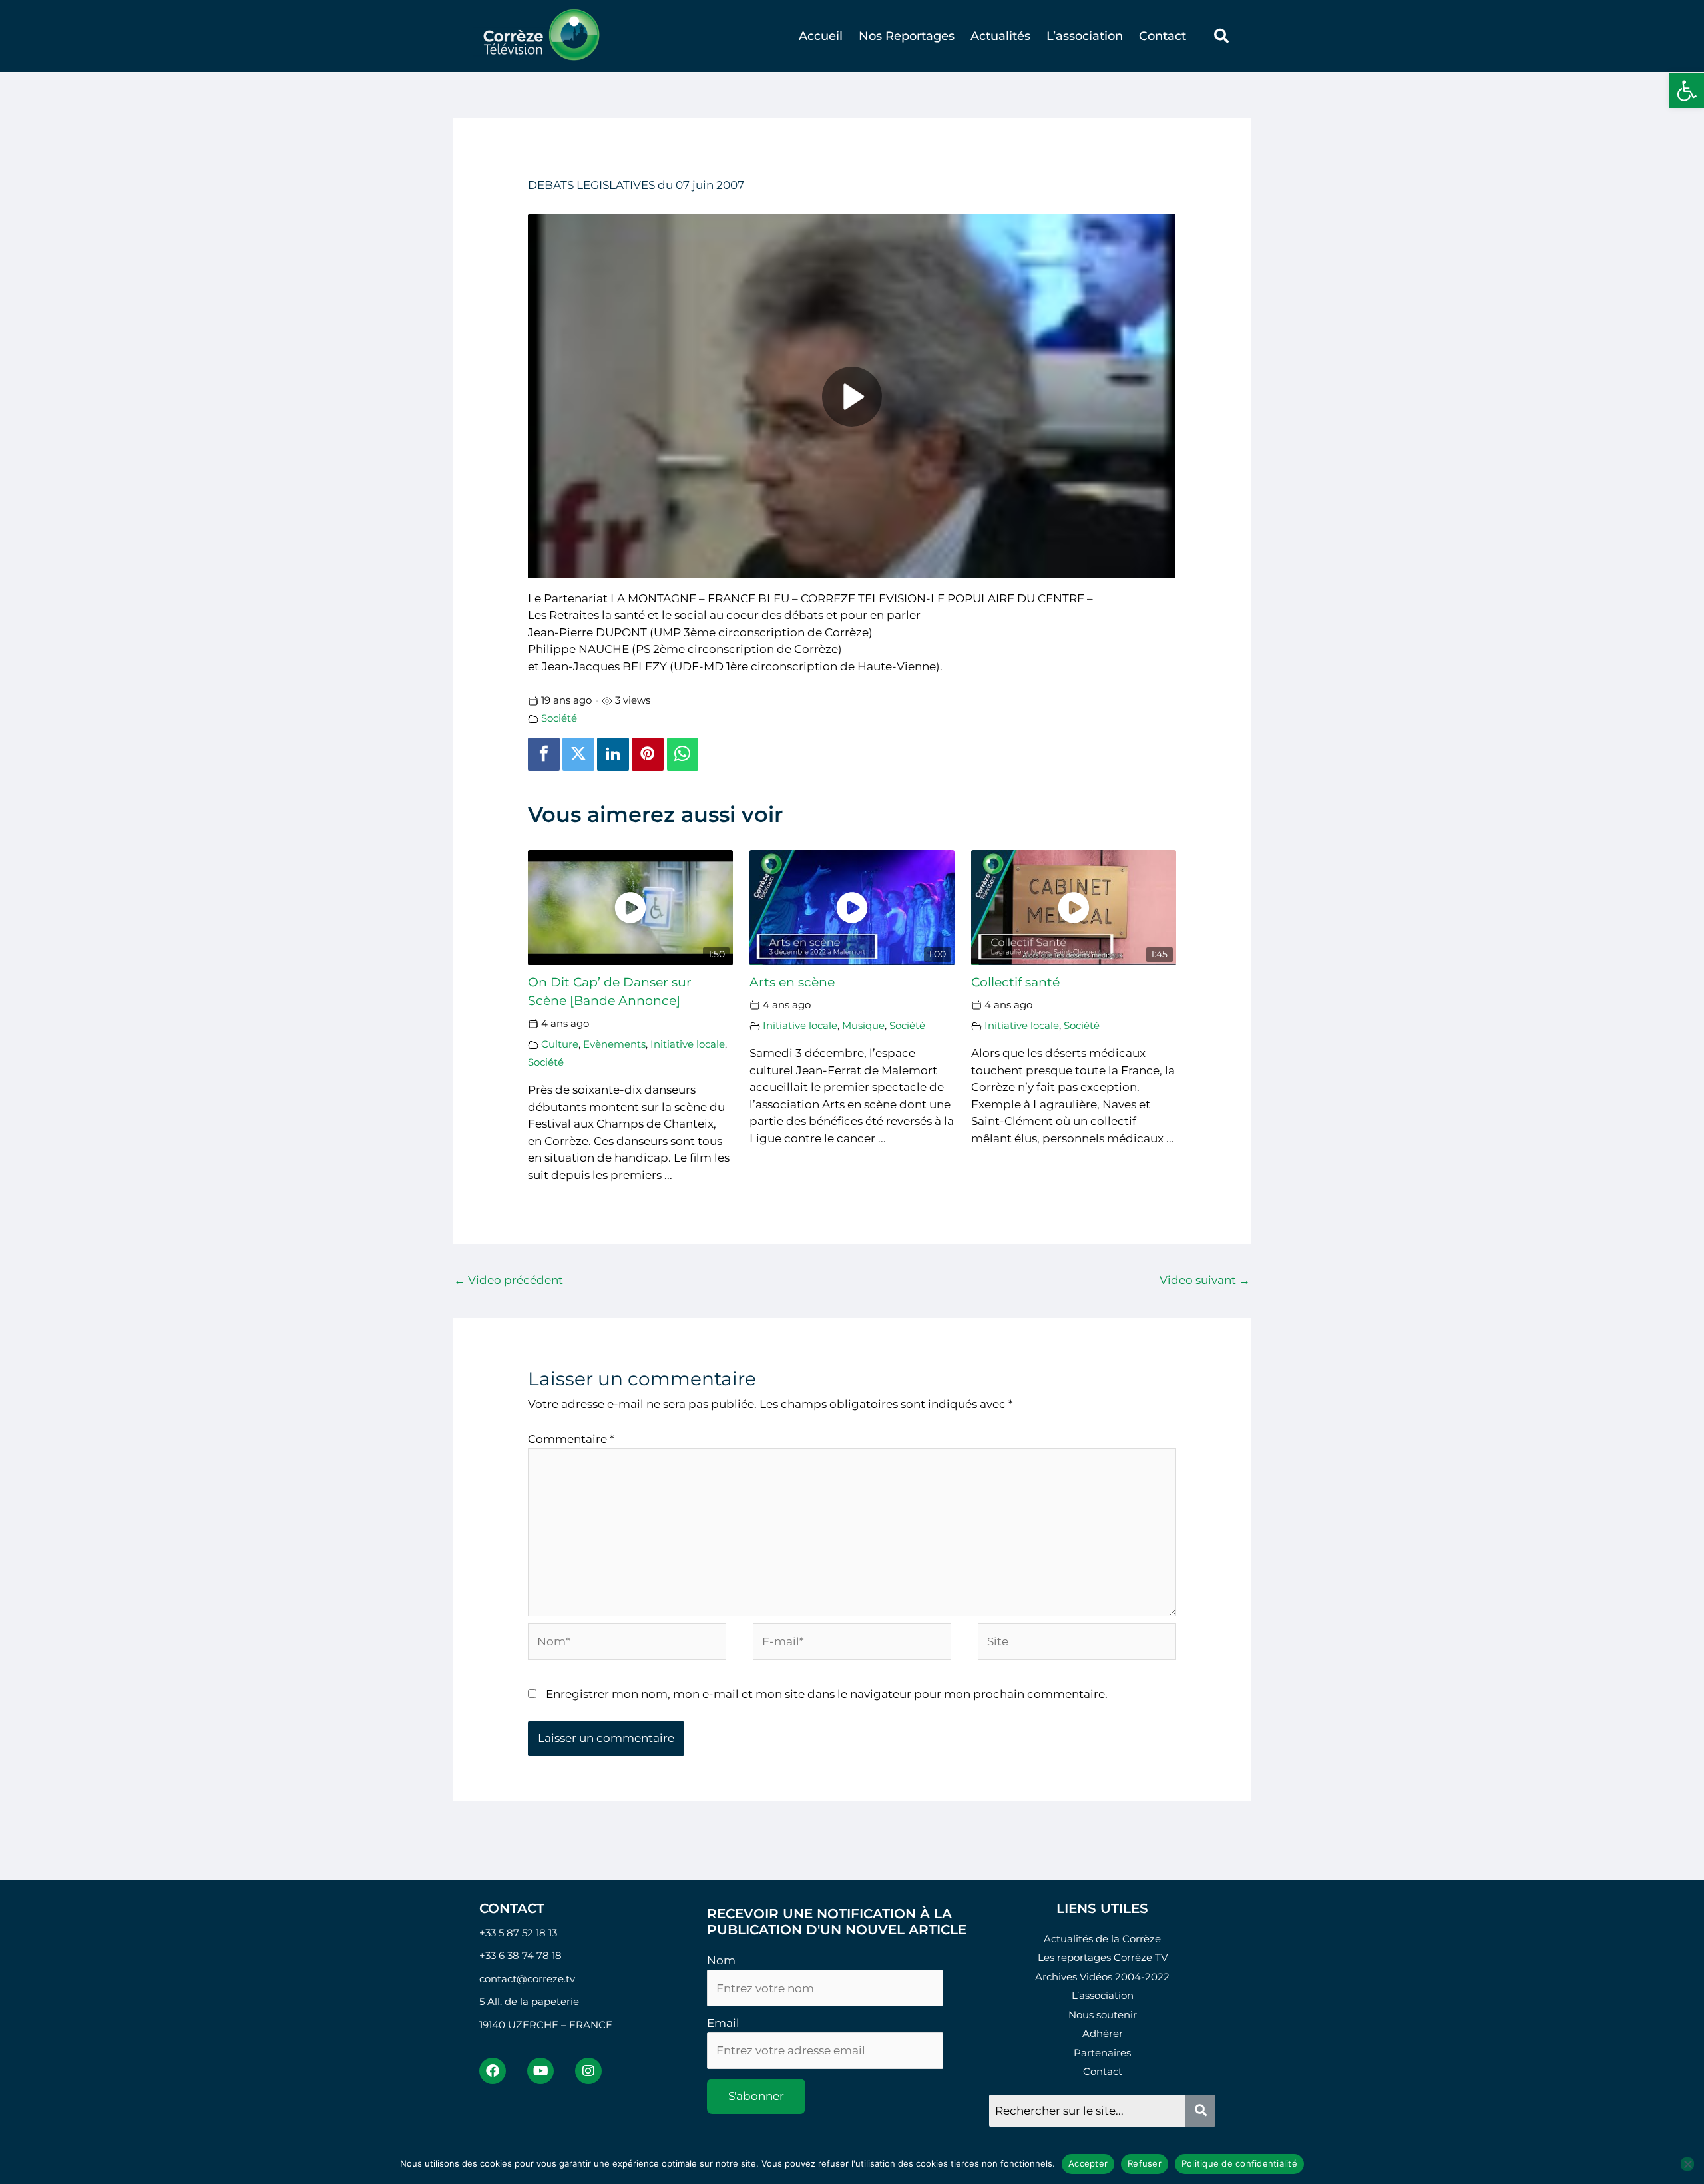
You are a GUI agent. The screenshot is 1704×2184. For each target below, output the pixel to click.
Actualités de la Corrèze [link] (1102, 1939)
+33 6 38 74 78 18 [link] (521, 1955)
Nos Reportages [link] (907, 36)
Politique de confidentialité (1239, 2163)
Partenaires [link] (1102, 2053)
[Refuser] (1687, 2164)
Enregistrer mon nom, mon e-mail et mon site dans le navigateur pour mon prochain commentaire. (827, 1694)
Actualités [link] (1000, 36)
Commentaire (571, 1439)
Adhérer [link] (1103, 2033)
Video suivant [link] (1205, 1280)
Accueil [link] (821, 36)
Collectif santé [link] (1015, 982)
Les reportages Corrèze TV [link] (1103, 1957)
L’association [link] (1085, 36)
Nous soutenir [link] (1103, 2015)
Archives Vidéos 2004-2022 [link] (1102, 1977)
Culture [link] (560, 1044)
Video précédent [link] (509, 1280)
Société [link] (559, 718)
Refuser (1145, 2163)
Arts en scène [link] (792, 982)
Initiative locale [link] (688, 1044)
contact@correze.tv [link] (527, 1979)
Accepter (1088, 2163)
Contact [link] (1163, 36)
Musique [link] (863, 1025)
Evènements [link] (614, 1044)
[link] (1687, 91)
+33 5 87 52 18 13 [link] (518, 1933)
